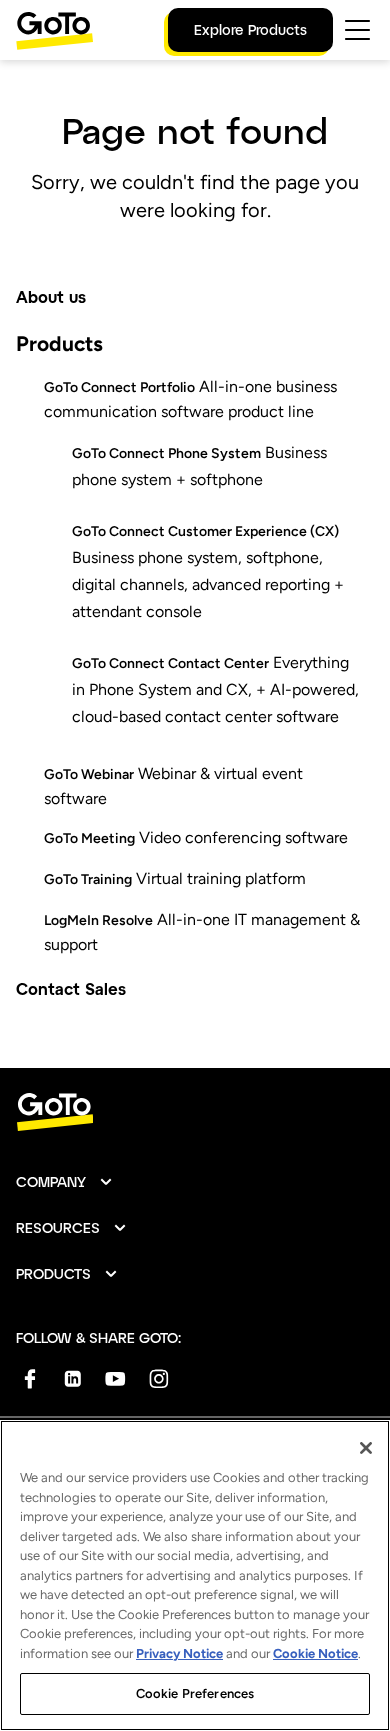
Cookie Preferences (195, 1693)
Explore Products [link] (250, 29)
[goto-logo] (195, 1112)
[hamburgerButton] (357, 30)
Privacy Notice (179, 1653)
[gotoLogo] (55, 30)
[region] (195, 1575)
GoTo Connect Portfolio (119, 387)
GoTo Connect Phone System (166, 453)
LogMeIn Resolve (98, 920)
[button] (65, 1182)
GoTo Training (88, 879)
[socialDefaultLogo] (29, 1378)
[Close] (366, 1448)
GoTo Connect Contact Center (170, 663)
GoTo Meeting (89, 838)
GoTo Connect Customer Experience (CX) (205, 531)
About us (51, 296)
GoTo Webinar (89, 774)
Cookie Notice (315, 1653)
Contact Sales (71, 988)
